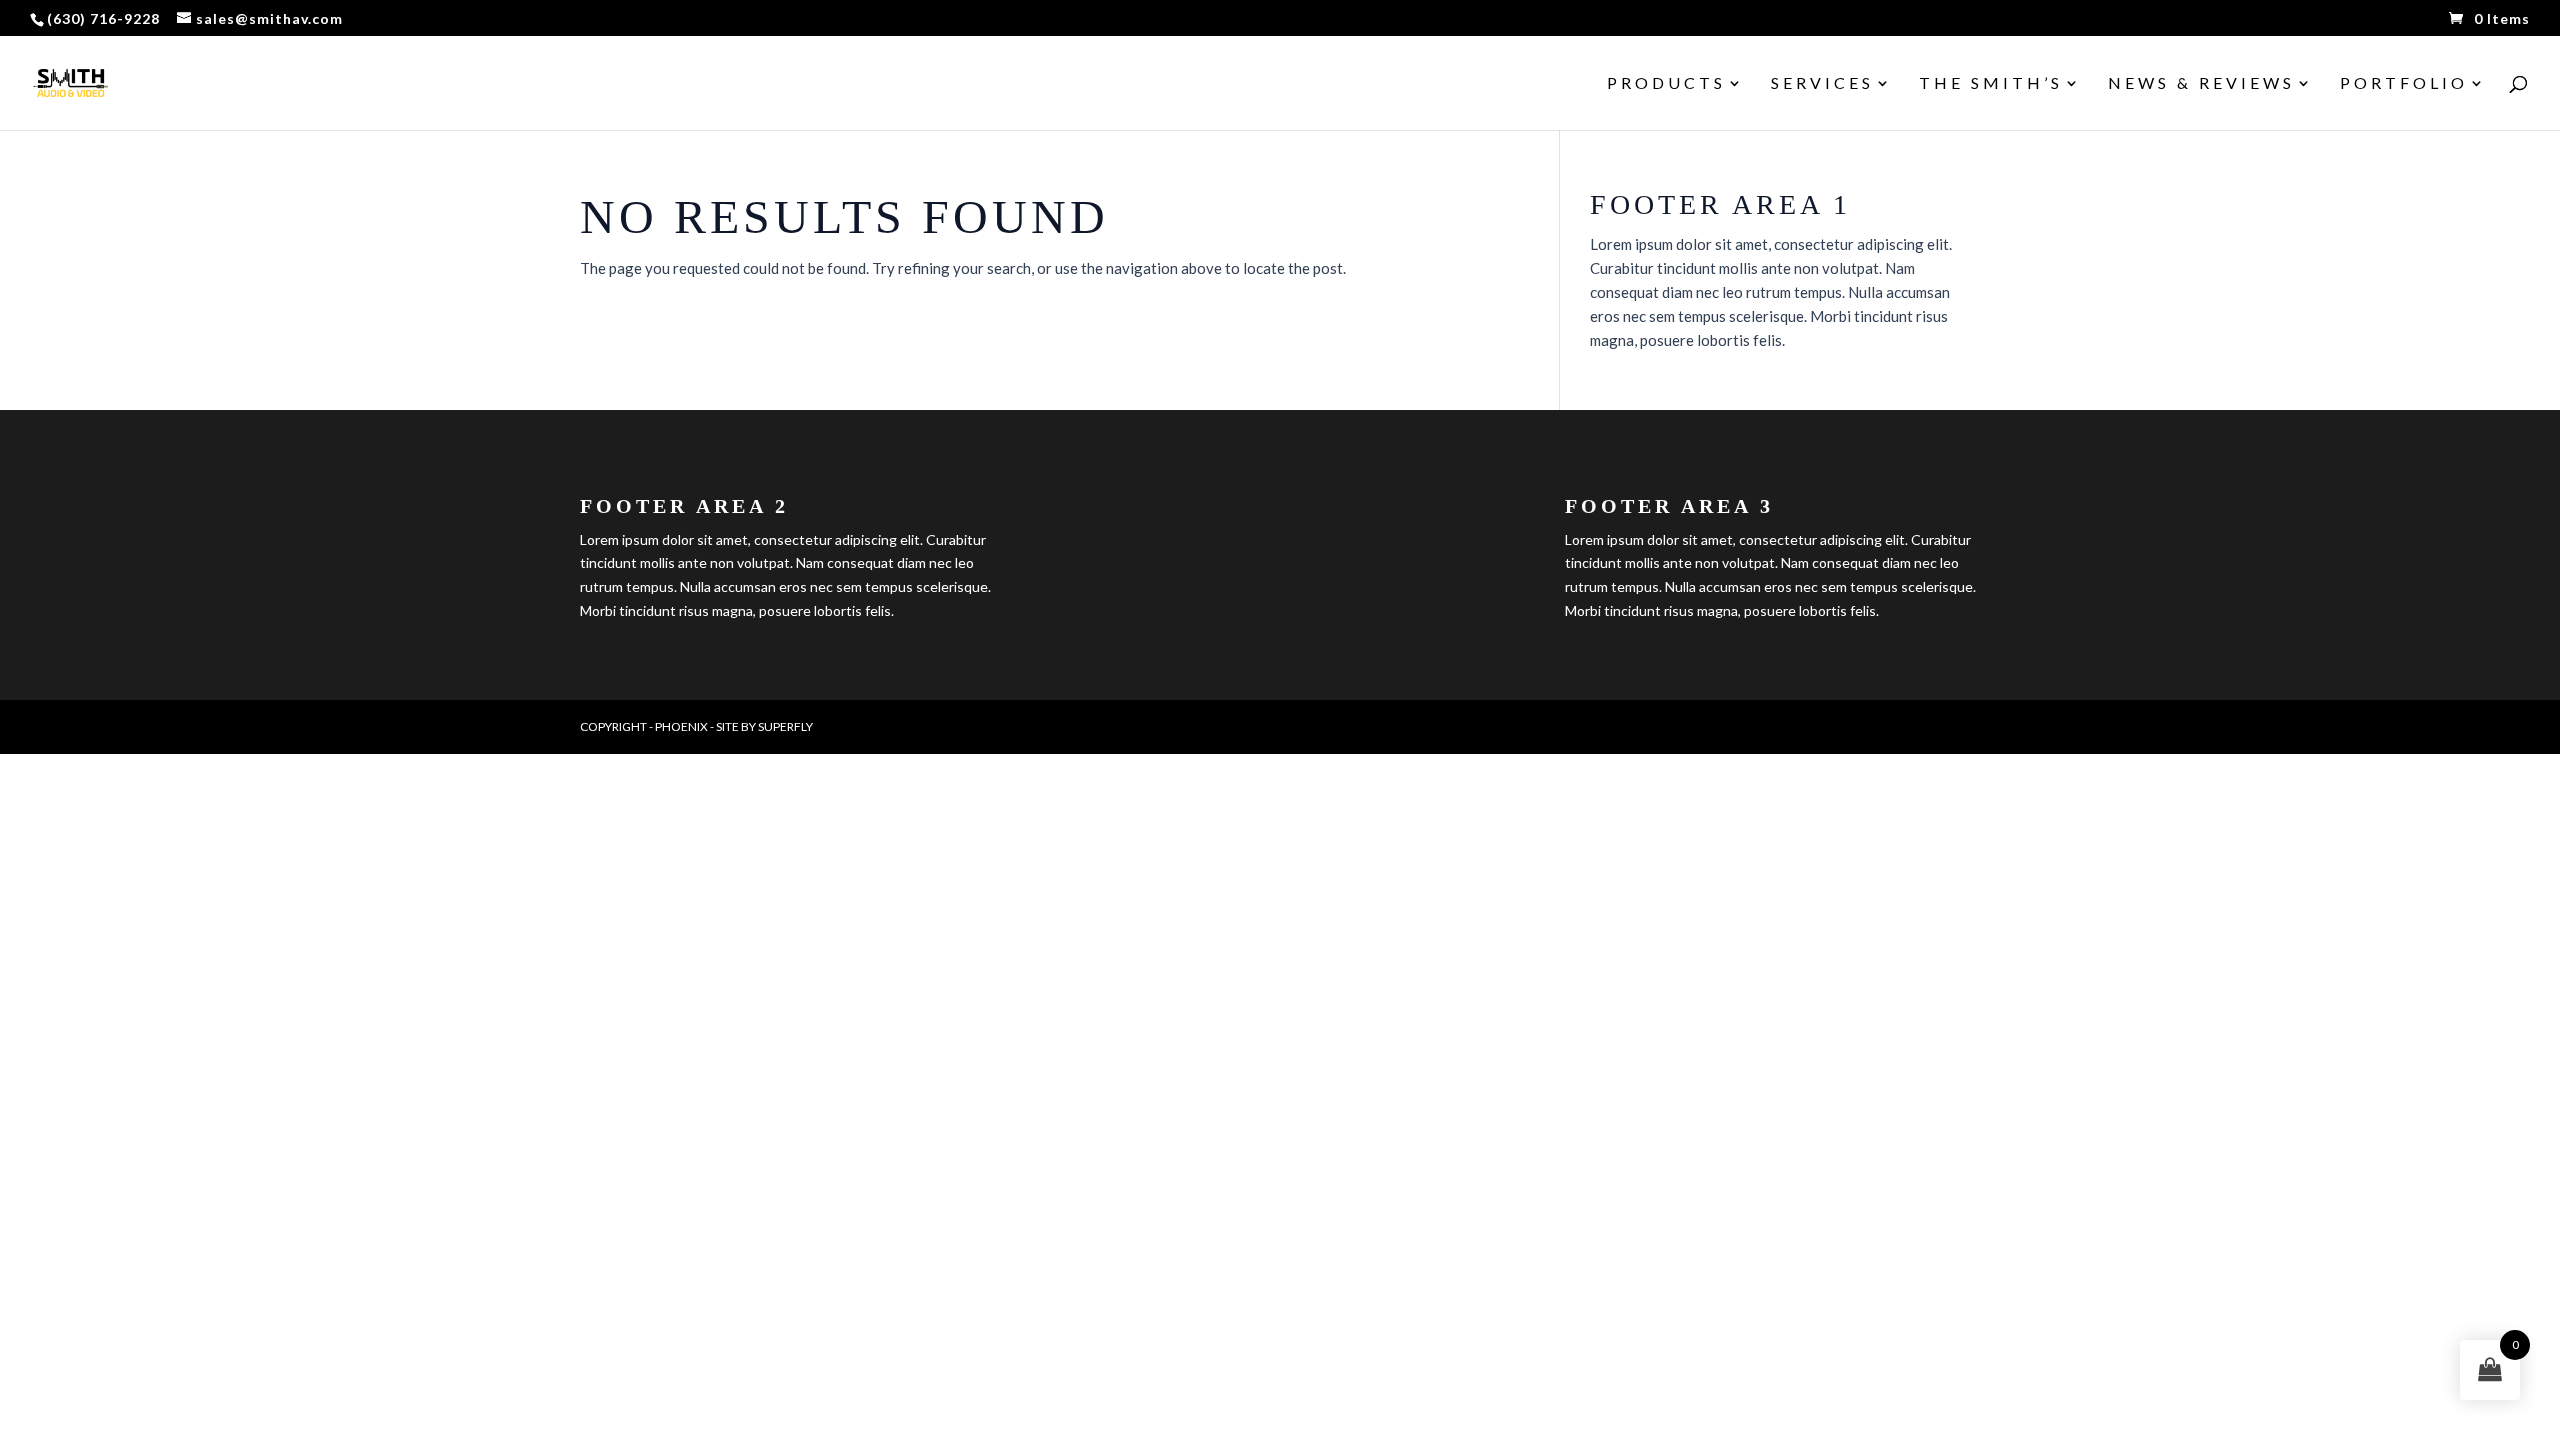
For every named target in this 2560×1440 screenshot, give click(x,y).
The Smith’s (1991, 84)
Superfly (785, 726)
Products (1666, 84)
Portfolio (2404, 84)
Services (1822, 84)
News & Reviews (2201, 84)
